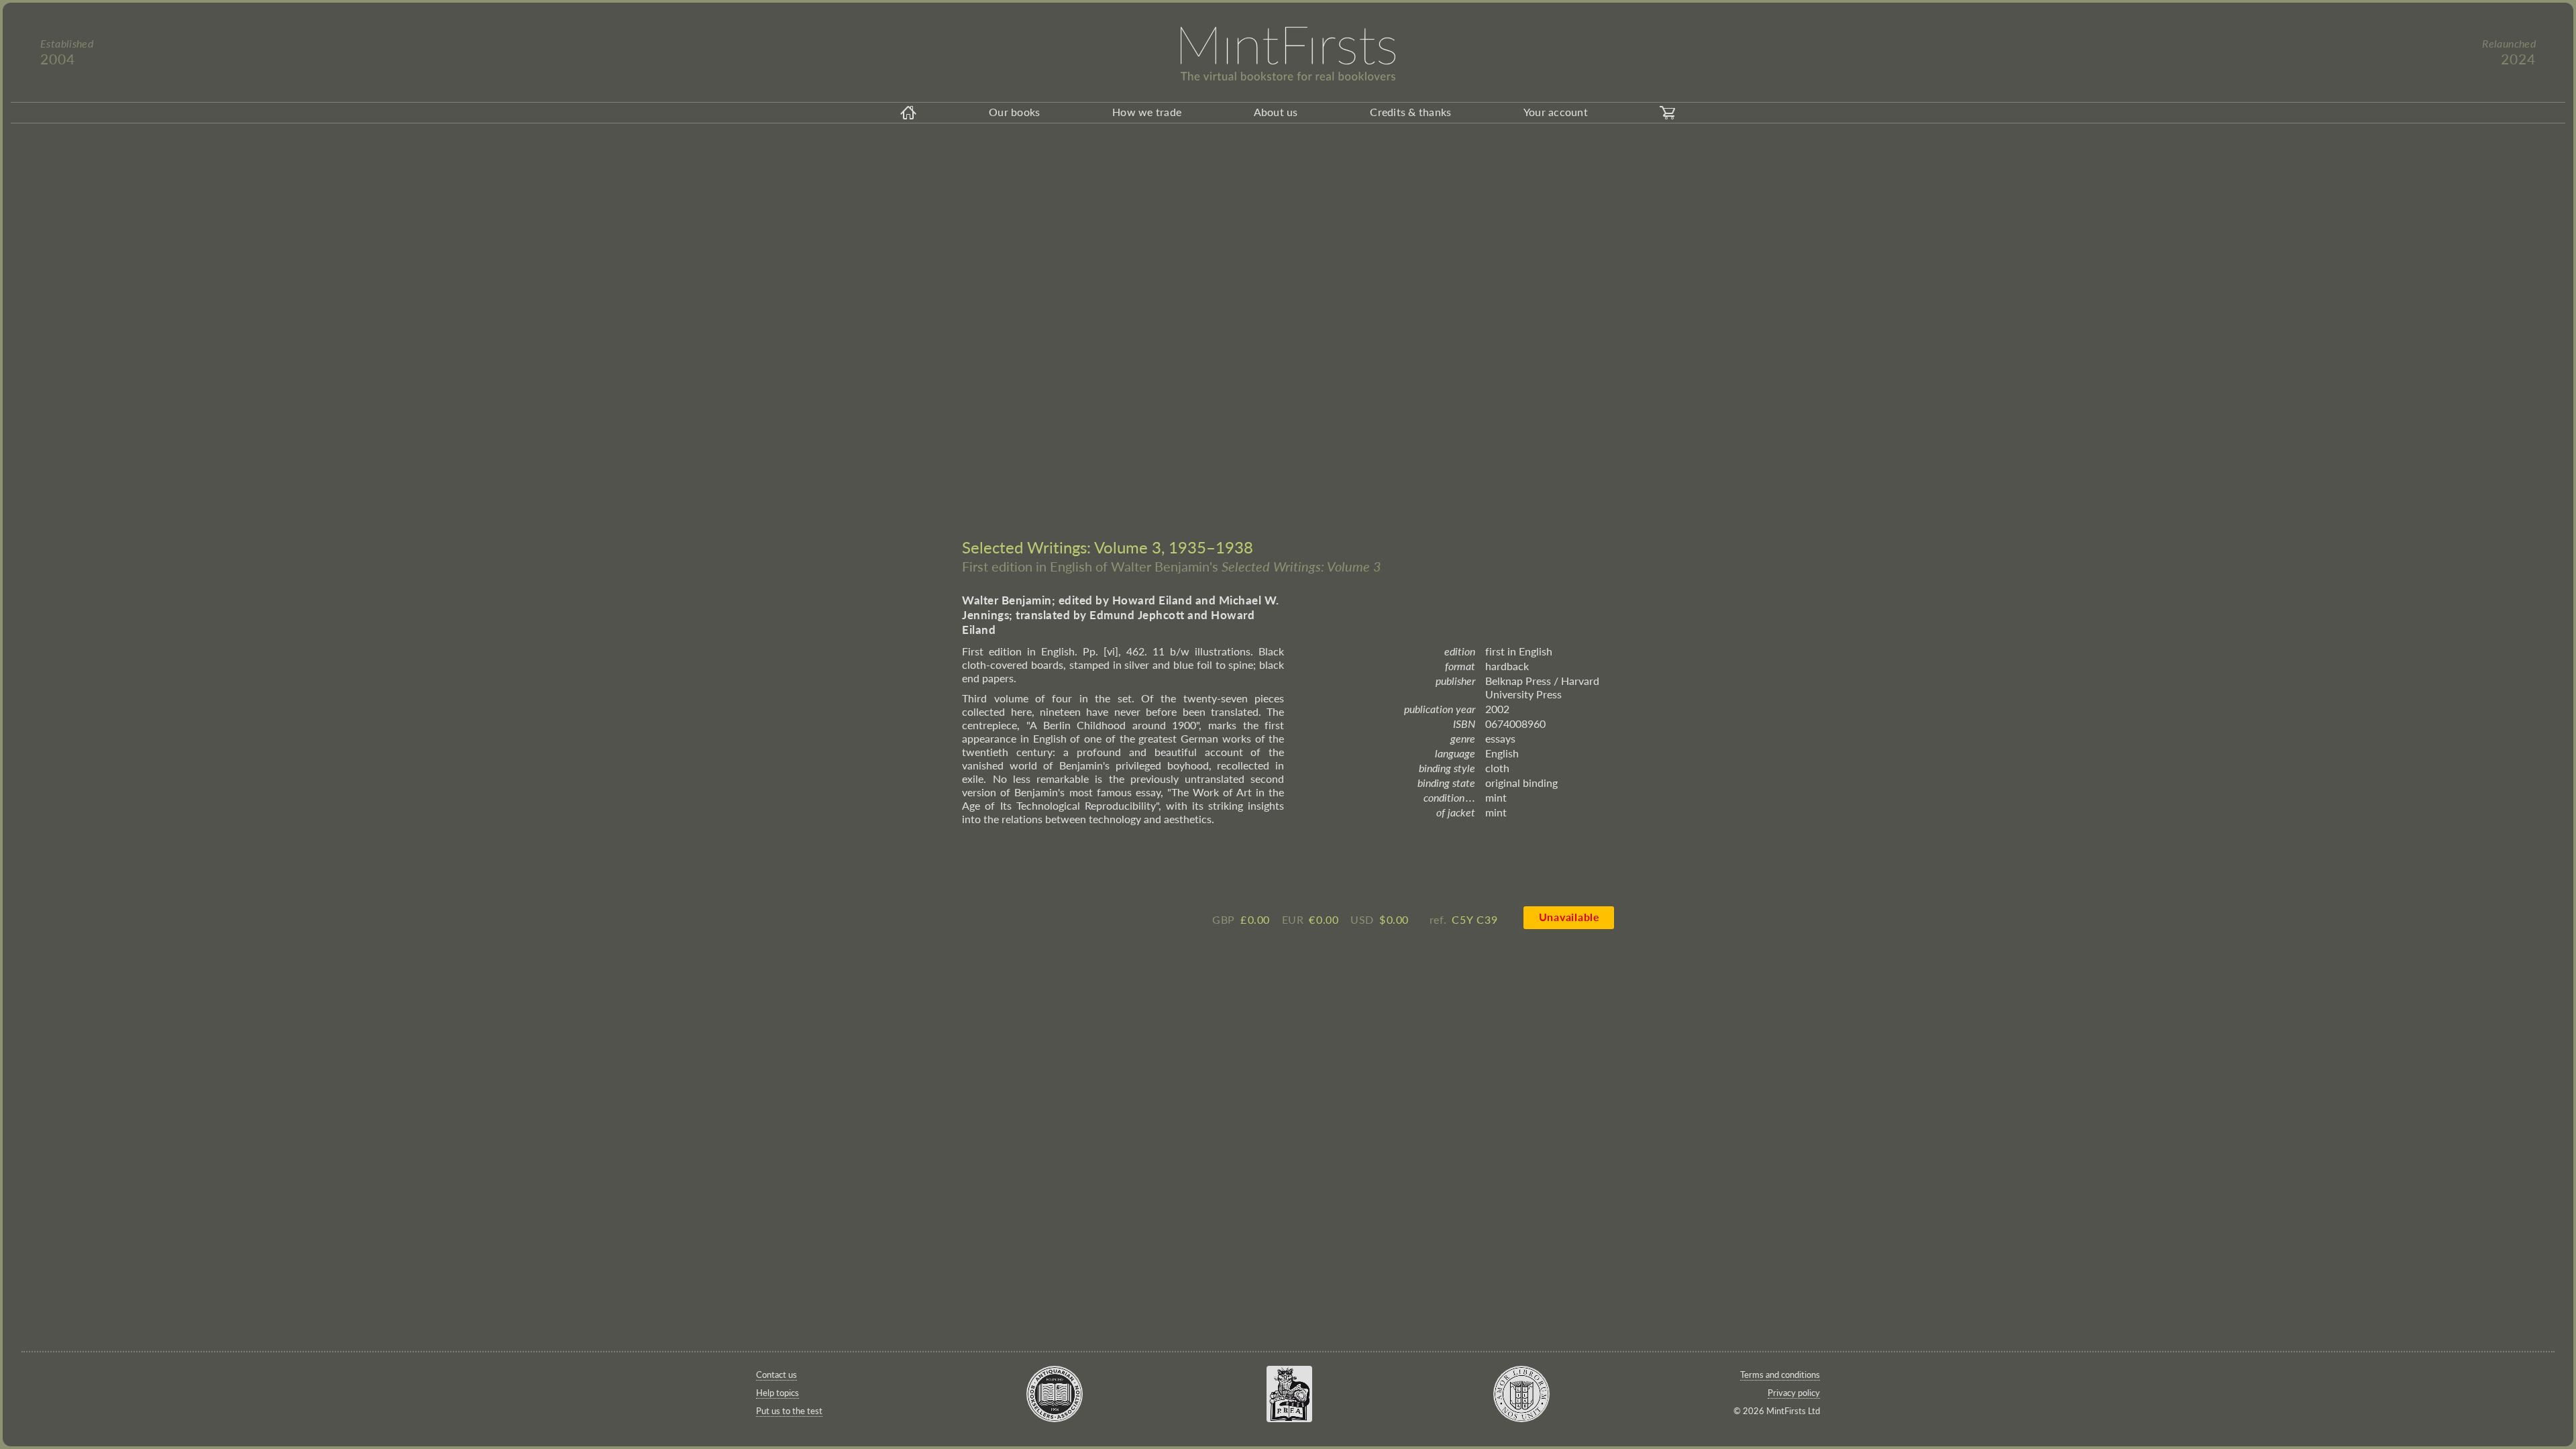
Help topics (777, 1393)
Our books (1014, 112)
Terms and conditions (1780, 1375)
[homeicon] (908, 113)
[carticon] (1668, 113)
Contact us (776, 1375)
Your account (1556, 112)
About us (1276, 112)
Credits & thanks (1410, 112)
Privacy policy (1794, 1393)
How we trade (1147, 112)
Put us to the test (789, 1411)
